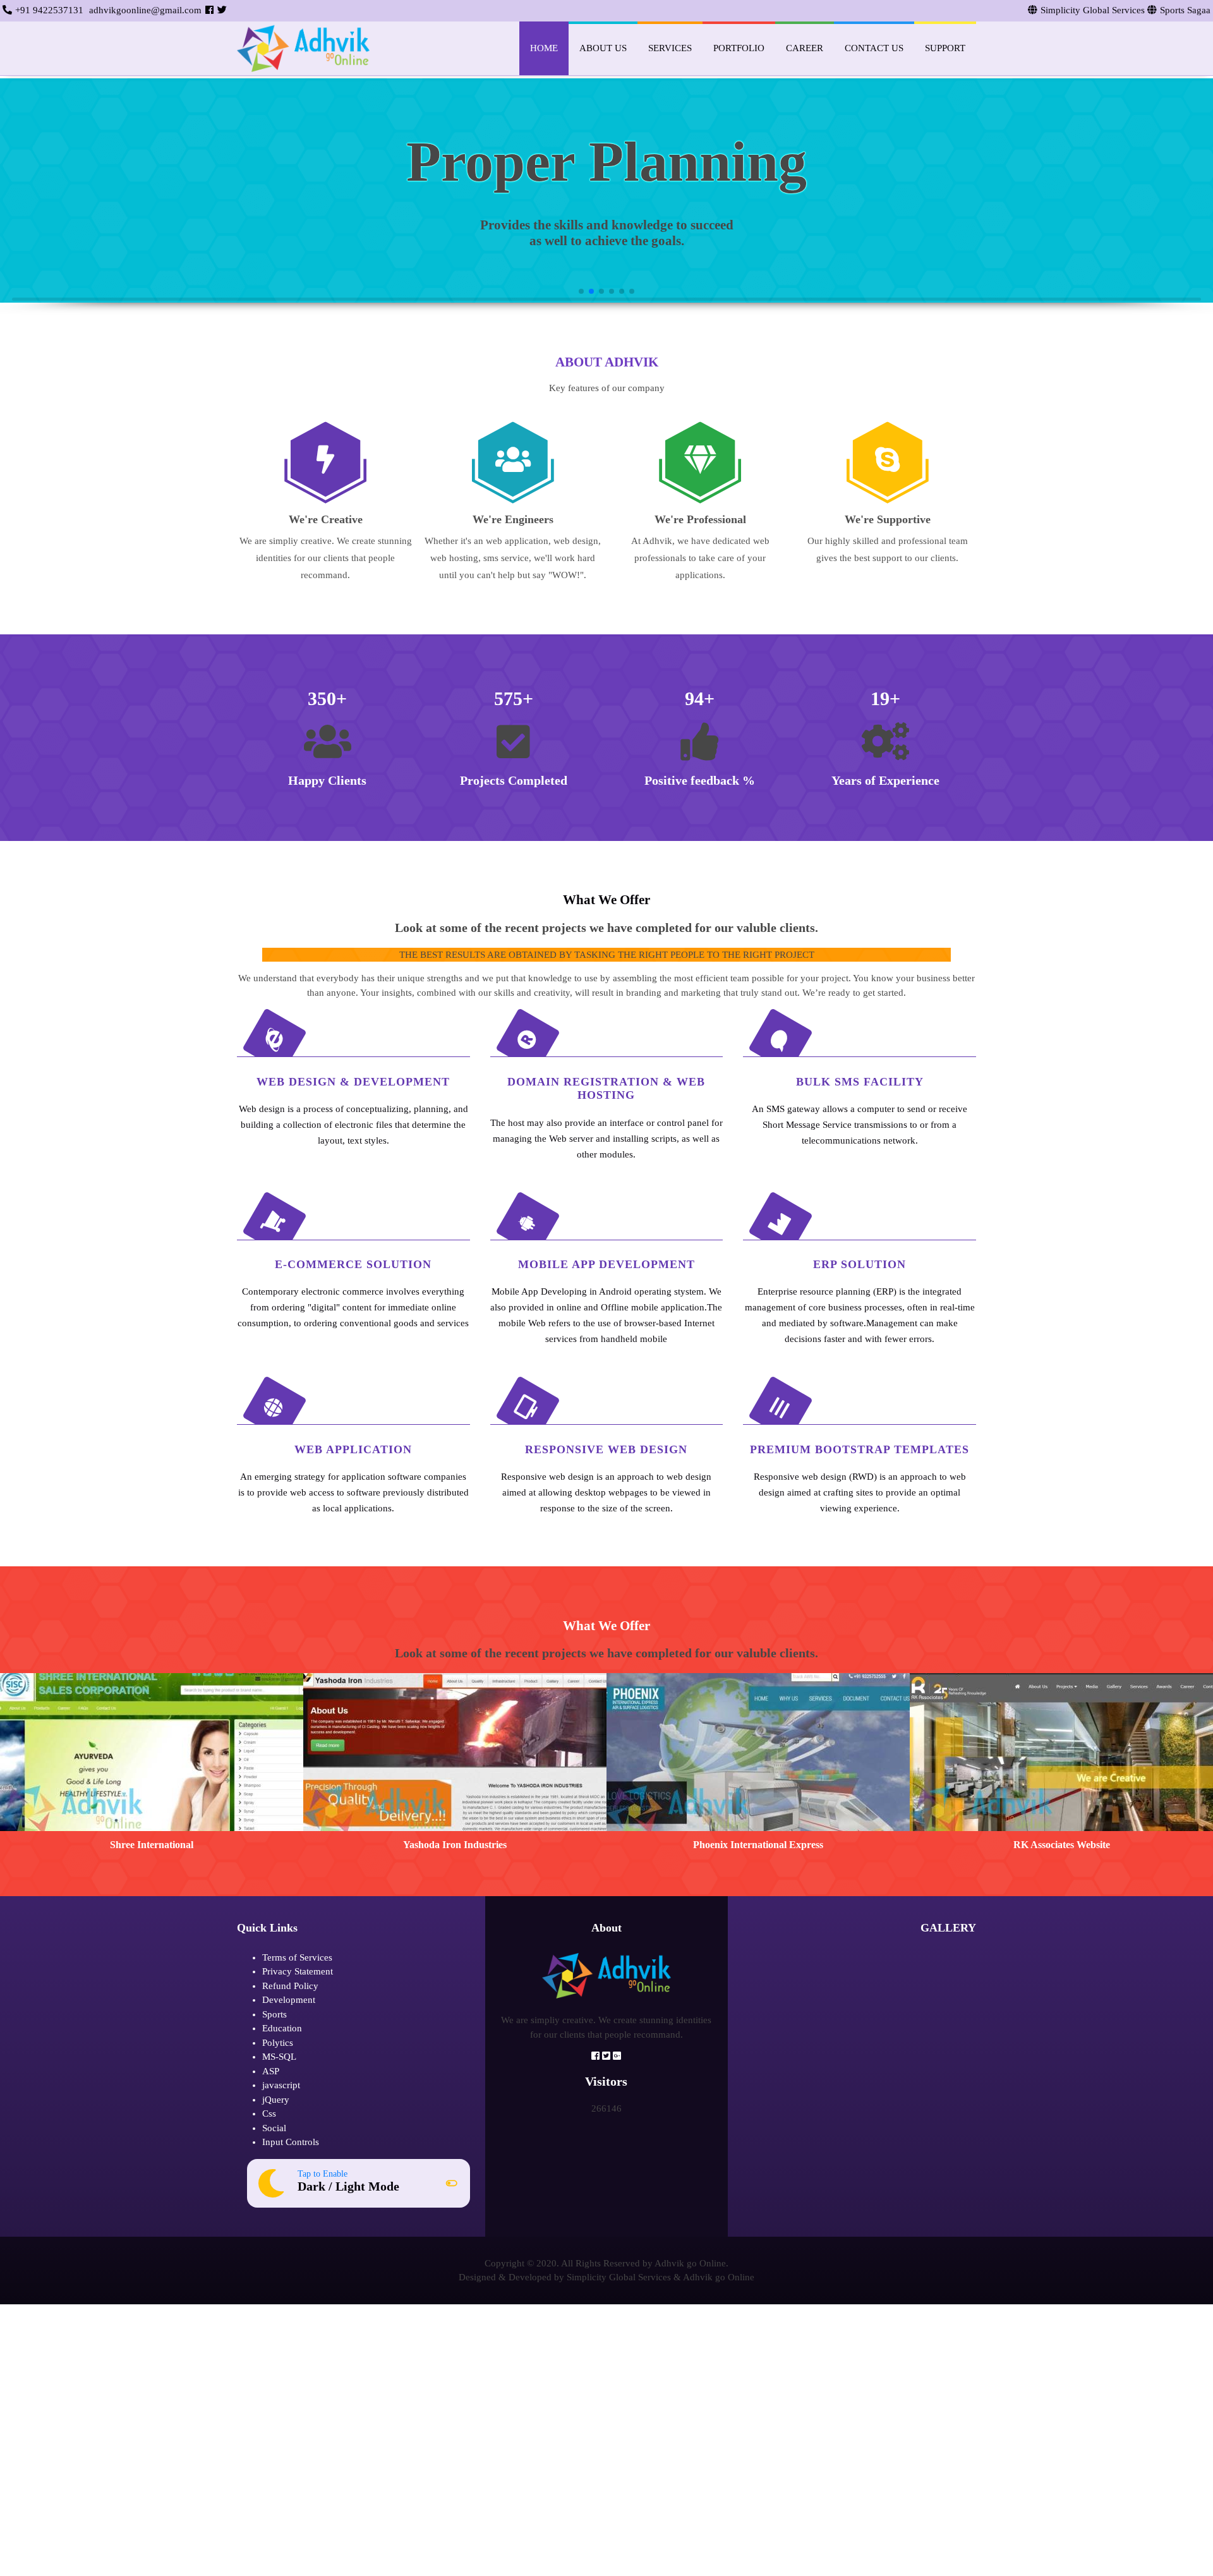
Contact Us (874, 48)
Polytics (278, 2043)
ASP (271, 2071)
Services (670, 48)
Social (274, 2128)
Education (282, 2028)
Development (289, 2000)
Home (544, 48)
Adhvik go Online (719, 2277)
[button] (24, 163)
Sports (275, 2014)
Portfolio (739, 48)
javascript (281, 2085)
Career (805, 48)
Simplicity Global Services (619, 2277)
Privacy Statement (298, 1971)
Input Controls (291, 2142)
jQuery (276, 2100)
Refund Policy (290, 1986)
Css (269, 2113)
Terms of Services (297, 1957)
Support (945, 48)
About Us (603, 48)
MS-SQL (279, 2057)
